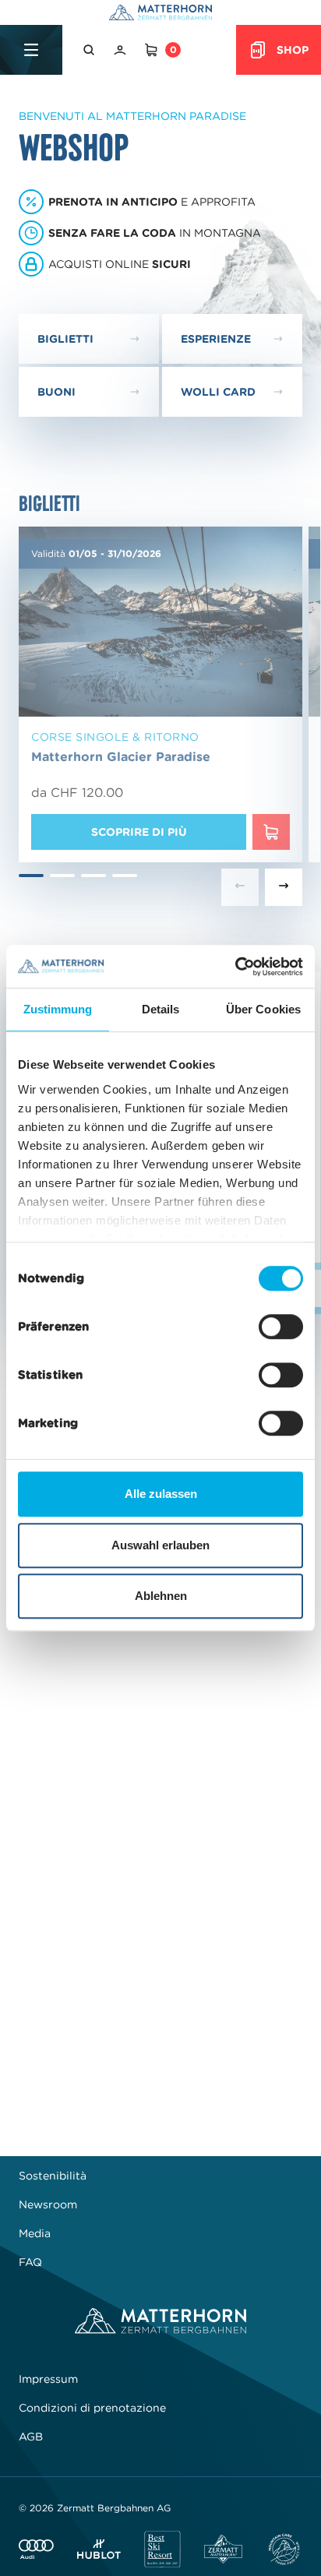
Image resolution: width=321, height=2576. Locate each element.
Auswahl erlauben (160, 1545)
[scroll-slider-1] (284, 887)
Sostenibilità (53, 2176)
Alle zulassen (161, 1494)
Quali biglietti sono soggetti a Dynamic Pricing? (129, 1957)
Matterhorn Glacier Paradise (121, 756)
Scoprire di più (139, 832)
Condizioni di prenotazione (92, 2408)
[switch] (281, 1327)
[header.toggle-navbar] (31, 50)
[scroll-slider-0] (240, 887)
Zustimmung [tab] (58, 1009)
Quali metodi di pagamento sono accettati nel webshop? (138, 1898)
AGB (31, 2437)
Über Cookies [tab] (263, 1009)
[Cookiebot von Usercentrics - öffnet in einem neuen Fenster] (235, 967)
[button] (90, 50)
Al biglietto (63, 1748)
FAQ (30, 2262)
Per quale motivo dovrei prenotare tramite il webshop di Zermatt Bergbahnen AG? (135, 1834)
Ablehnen (161, 1596)
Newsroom (48, 2204)
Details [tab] (161, 1009)
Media (35, 2233)
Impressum (48, 2379)
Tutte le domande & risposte (160, 2088)
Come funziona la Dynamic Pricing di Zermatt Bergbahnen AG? (132, 2020)
